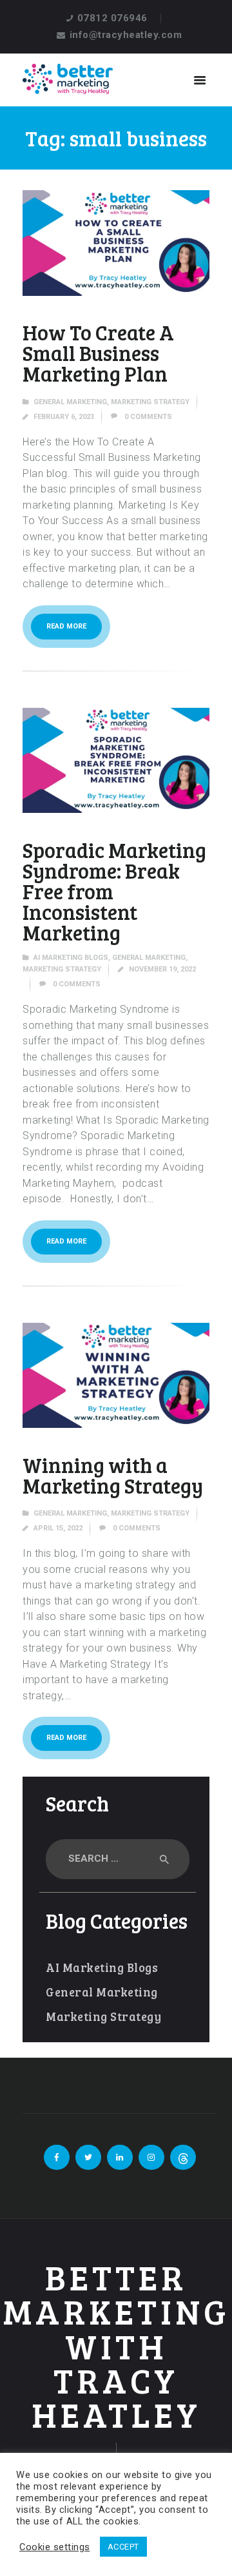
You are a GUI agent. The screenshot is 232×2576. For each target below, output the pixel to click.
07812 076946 (112, 18)
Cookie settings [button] (55, 2547)
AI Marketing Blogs (71, 958)
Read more (66, 626)
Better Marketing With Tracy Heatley (116, 2346)
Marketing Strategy (150, 402)
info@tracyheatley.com (126, 35)
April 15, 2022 (58, 1528)
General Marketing (70, 402)
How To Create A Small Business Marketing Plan (98, 353)
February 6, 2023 (64, 417)
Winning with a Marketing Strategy (113, 1476)
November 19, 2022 (162, 969)
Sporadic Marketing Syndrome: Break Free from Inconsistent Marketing (114, 892)
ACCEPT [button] (123, 2547)
